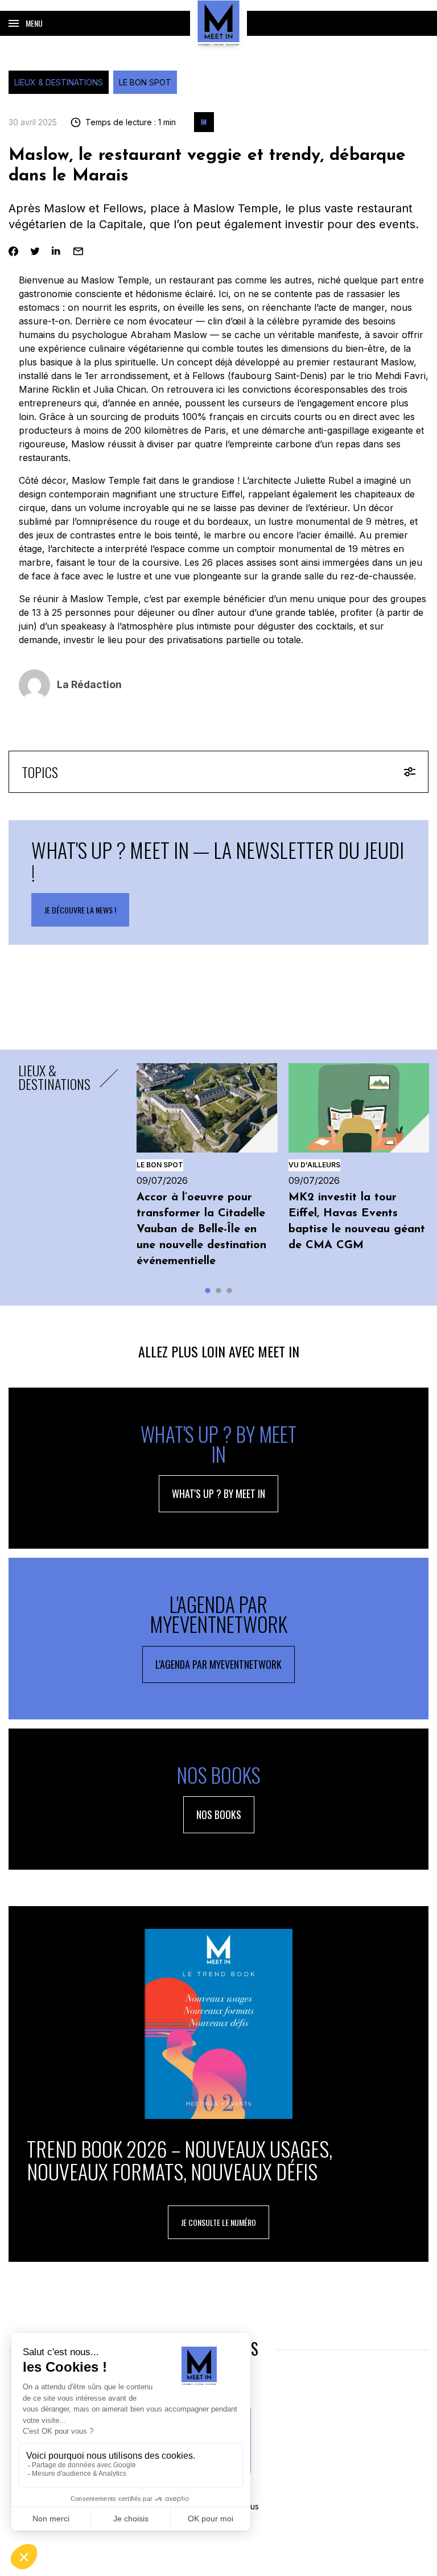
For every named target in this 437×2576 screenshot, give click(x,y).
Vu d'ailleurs (314, 1165)
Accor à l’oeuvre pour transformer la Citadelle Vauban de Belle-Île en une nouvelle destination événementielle (201, 1229)
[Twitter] (35, 251)
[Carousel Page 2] (219, 1291)
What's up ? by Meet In (218, 1493)
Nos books (219, 1814)
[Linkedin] (57, 251)
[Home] (218, 23)
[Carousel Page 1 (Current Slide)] (208, 1291)
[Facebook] (13, 251)
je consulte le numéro (218, 2222)
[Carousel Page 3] (230, 1291)
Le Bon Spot (145, 82)
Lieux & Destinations (59, 82)
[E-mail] (78, 251)
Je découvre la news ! (80, 910)
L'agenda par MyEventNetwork (218, 1664)
